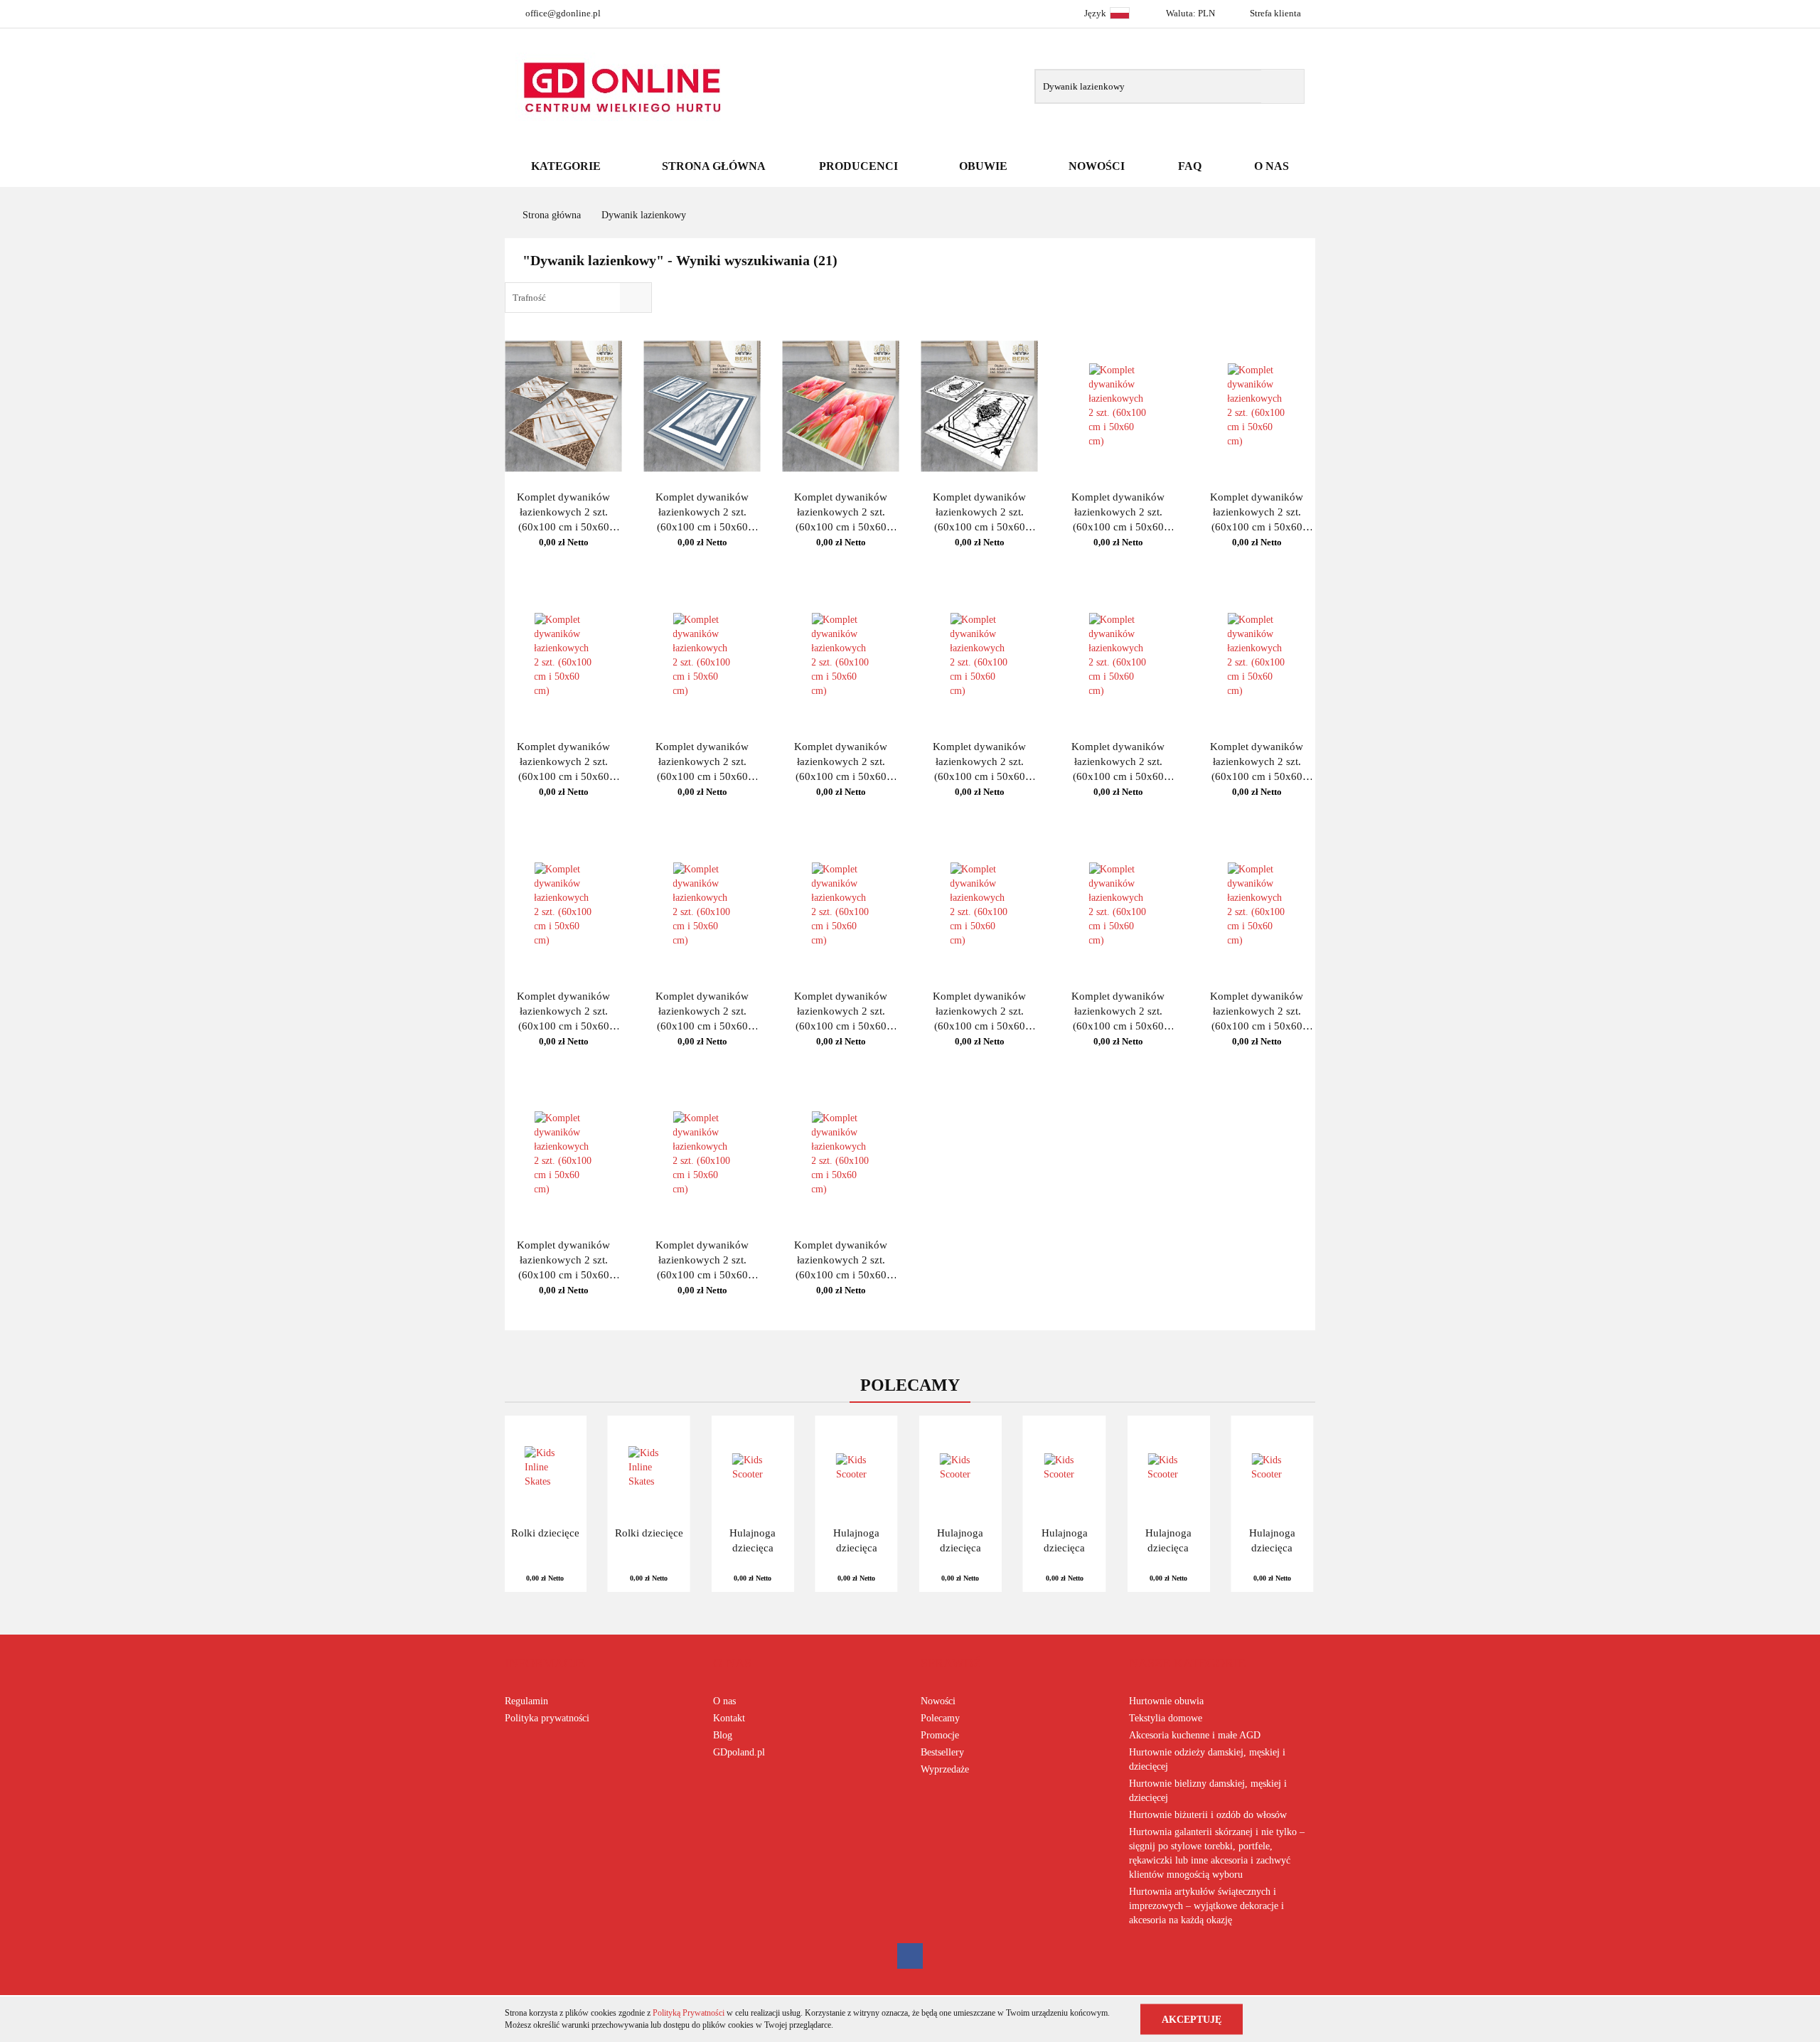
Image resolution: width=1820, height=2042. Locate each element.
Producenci (860, 166)
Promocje (940, 1735)
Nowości (1097, 166)
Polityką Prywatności (689, 2013)
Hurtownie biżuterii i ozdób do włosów (1208, 1815)
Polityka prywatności (547, 1718)
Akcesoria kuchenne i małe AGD (1195, 1735)
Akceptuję (1192, 2019)
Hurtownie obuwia (1166, 1701)
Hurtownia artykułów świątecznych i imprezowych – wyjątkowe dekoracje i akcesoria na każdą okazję (1206, 1906)
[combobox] (578, 298)
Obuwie (985, 166)
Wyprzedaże (945, 1769)
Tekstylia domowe (1166, 1718)
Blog (723, 1735)
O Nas (1272, 166)
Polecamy (940, 1718)
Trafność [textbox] (529, 298)
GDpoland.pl (739, 1752)
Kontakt (729, 1718)
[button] (545, 1664)
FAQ (1190, 166)
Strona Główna (714, 166)
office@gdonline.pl (563, 13)
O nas (724, 1701)
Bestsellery (942, 1752)
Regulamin (526, 1701)
